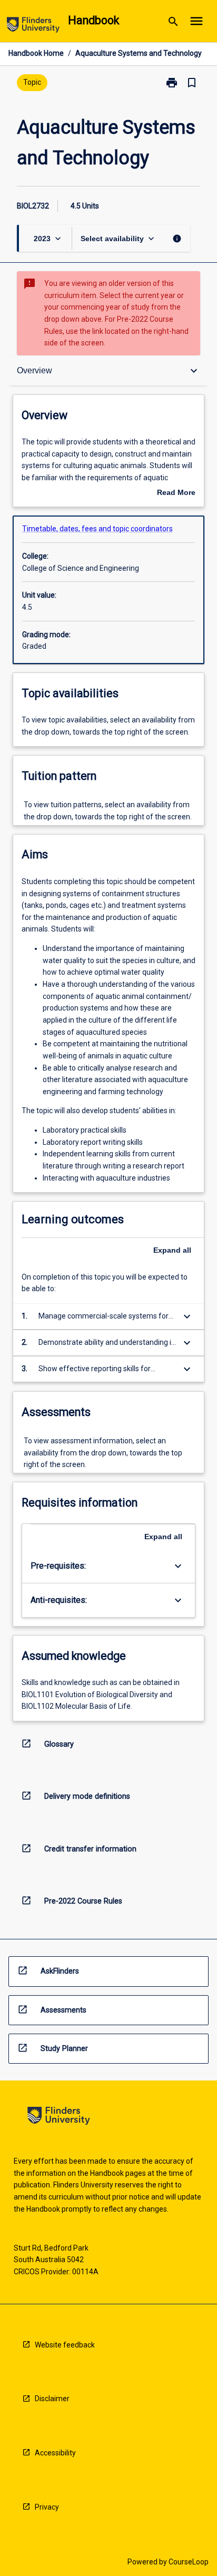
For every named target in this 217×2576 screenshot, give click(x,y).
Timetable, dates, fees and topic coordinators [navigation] (97, 529)
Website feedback (65, 2345)
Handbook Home (36, 53)
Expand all (172, 1250)
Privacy (47, 2507)
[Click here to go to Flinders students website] (33, 27)
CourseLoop (189, 2562)
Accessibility (55, 2453)
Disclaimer (52, 2399)
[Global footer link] (59, 2118)
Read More (176, 493)
